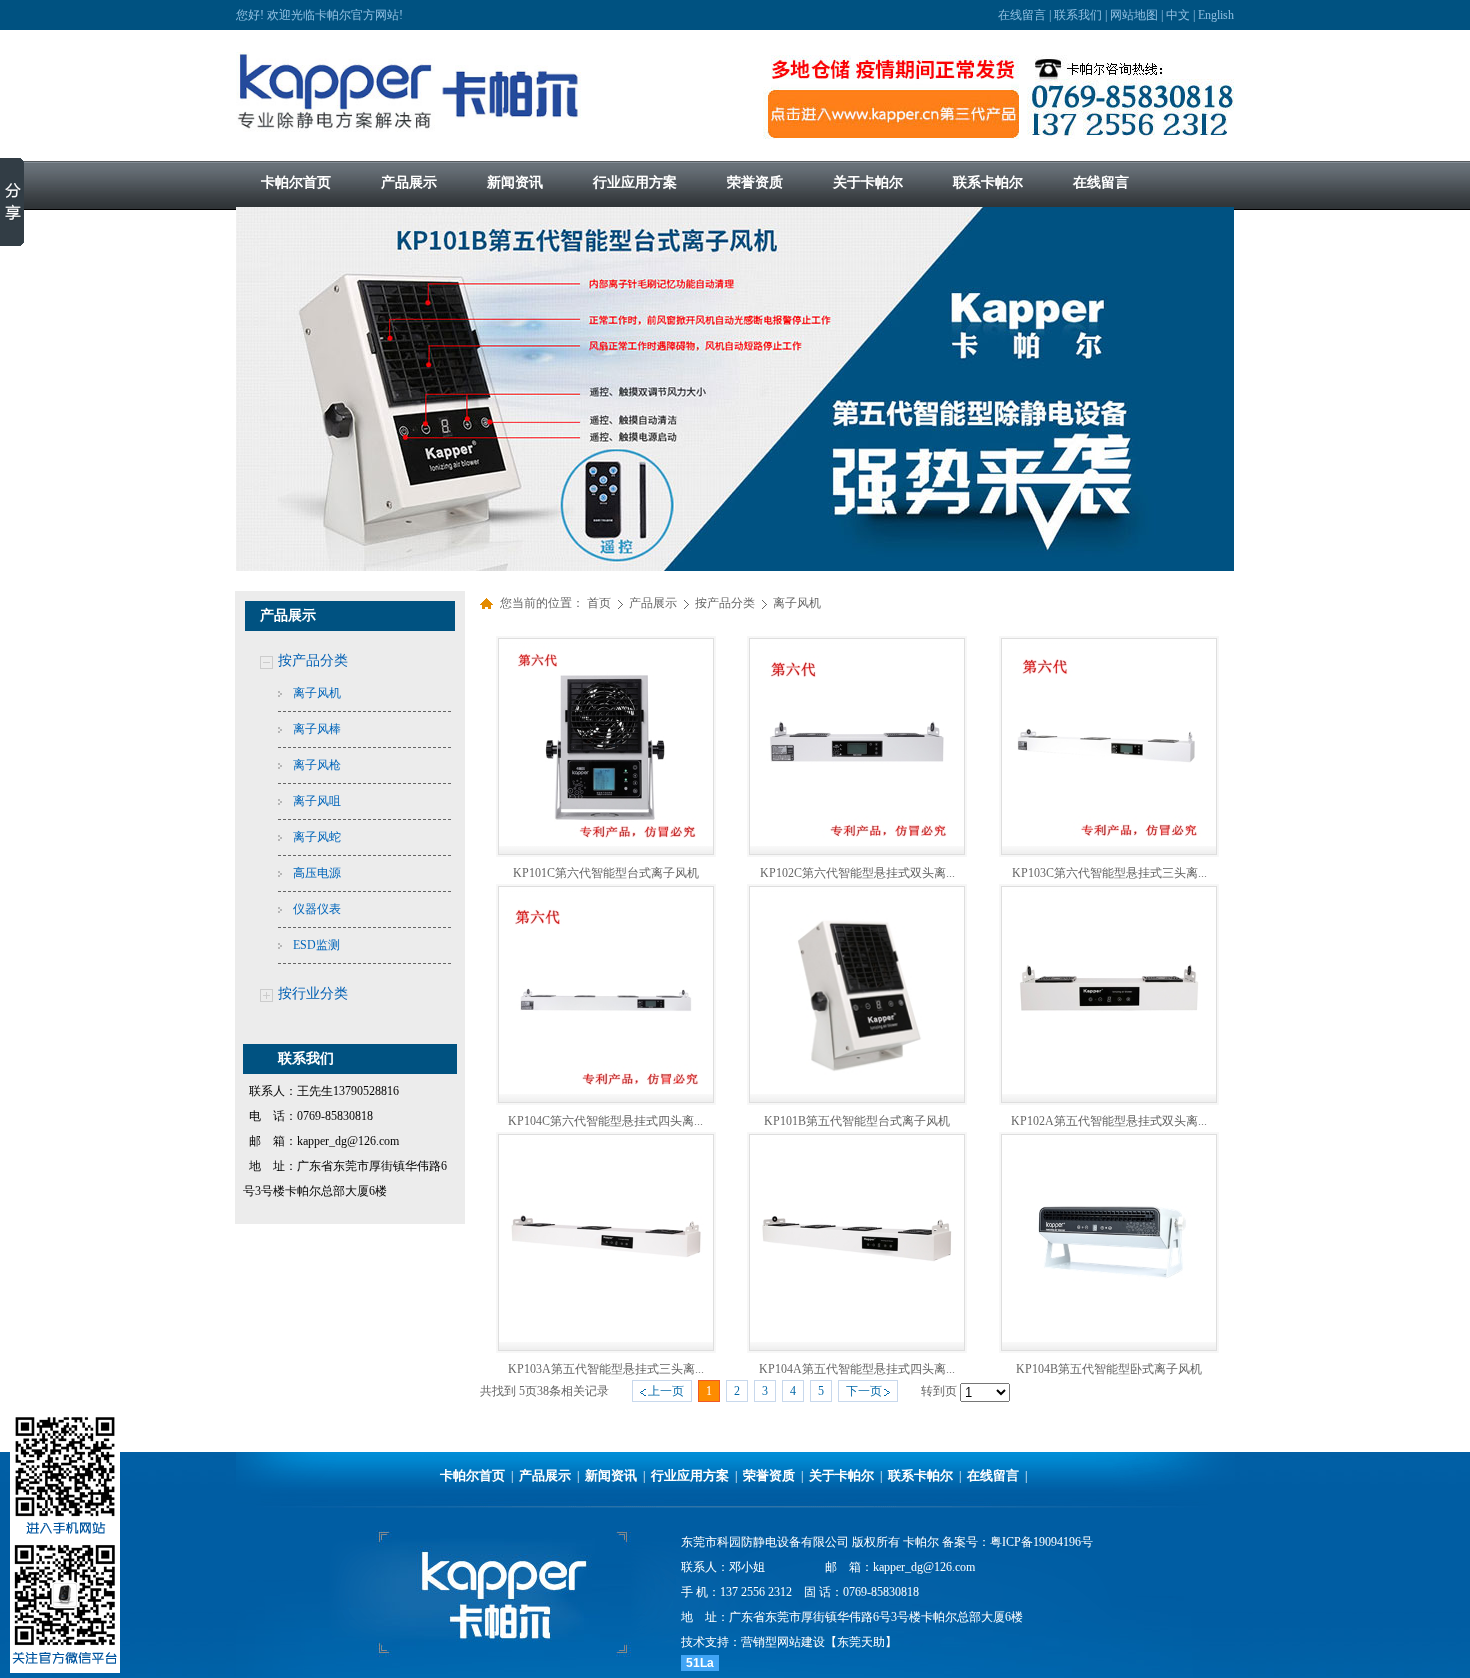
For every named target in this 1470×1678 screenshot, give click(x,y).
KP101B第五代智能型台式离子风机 (857, 1121)
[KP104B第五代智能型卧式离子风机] (1109, 1338)
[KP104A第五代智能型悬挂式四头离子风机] (857, 1338)
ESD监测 (316, 945)
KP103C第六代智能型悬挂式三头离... (1109, 873)
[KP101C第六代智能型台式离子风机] (606, 842)
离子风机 (317, 693)
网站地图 (1134, 15)
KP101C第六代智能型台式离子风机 (606, 873)
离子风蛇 (317, 837)
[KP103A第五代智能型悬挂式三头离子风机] (606, 1338)
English (1216, 15)
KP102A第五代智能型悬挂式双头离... (1109, 1121)
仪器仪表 (317, 909)
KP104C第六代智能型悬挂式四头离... (605, 1121)
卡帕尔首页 (472, 1475)
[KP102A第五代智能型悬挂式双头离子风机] (1109, 1090)
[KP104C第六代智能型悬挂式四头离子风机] (606, 1090)
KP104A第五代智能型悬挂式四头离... (857, 1369)
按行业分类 (313, 993)
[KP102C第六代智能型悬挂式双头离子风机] (857, 842)
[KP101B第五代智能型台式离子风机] (857, 1090)
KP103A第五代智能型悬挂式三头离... (606, 1369)
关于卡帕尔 (841, 1475)
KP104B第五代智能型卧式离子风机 (1109, 1369)
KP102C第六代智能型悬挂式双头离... (857, 873)
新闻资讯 (611, 1475)
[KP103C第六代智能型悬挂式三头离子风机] (1109, 842)
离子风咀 (317, 801)
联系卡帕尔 (920, 1475)
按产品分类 (313, 660)
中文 (1178, 15)
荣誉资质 (769, 1475)
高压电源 (317, 873)
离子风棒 (317, 729)
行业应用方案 (690, 1475)
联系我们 (1078, 15)
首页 (599, 603)
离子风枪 (317, 765)
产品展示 (654, 603)
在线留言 (1022, 15)
